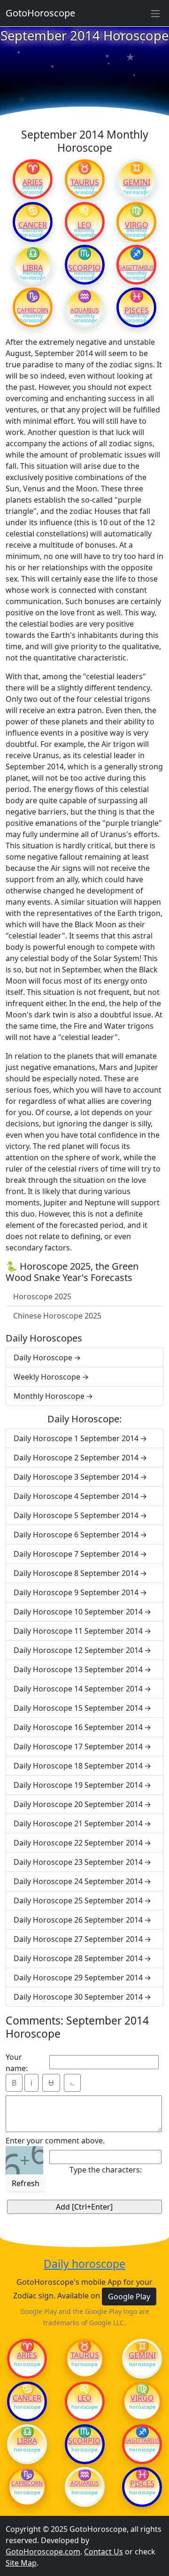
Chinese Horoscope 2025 (57, 1316)
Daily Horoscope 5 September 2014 (76, 1515)
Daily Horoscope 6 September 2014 (76, 1535)
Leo (84, 225)
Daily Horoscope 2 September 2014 (76, 1458)
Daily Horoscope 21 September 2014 (78, 1823)
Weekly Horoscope (47, 1377)
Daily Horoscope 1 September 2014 (76, 1438)
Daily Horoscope (43, 1358)
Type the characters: (106, 2170)
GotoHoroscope (40, 13)
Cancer (33, 225)
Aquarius (85, 310)
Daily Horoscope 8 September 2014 (76, 1573)
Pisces (137, 310)
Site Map (21, 2563)
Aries (33, 182)
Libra (33, 268)
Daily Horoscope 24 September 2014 (78, 1881)
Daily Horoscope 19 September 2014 (78, 1785)
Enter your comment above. (55, 2141)
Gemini (137, 182)
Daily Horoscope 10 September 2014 (78, 1612)
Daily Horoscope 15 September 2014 (78, 1708)
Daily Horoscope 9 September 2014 (76, 1592)
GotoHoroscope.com (43, 2552)
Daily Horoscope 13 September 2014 (78, 1669)
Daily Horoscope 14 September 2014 (78, 1689)
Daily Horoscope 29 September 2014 (78, 1978)
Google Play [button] (129, 2297)
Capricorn (33, 310)
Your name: (17, 2063)
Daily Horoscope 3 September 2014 (76, 1477)
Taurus (85, 182)
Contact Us (104, 2552)
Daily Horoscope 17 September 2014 (78, 1746)
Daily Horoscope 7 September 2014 (76, 1554)
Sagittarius (136, 268)
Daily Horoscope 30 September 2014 (78, 1997)
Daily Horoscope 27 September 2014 (78, 1939)
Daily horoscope (84, 2264)
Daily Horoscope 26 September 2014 (78, 1920)
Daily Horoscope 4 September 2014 (76, 1496)
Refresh (26, 2183)
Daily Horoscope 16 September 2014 (78, 1727)
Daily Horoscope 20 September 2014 (78, 1804)
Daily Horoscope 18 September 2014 (78, 1766)
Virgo (137, 225)
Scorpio (84, 268)
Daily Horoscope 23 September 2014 (78, 1862)
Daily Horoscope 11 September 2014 (78, 1631)
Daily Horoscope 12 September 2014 (78, 1650)
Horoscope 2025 (42, 1296)
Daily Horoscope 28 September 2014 (78, 1958)
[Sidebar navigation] (155, 13)
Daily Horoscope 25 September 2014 (78, 1901)
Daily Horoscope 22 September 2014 (78, 1843)
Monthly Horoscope (49, 1396)
